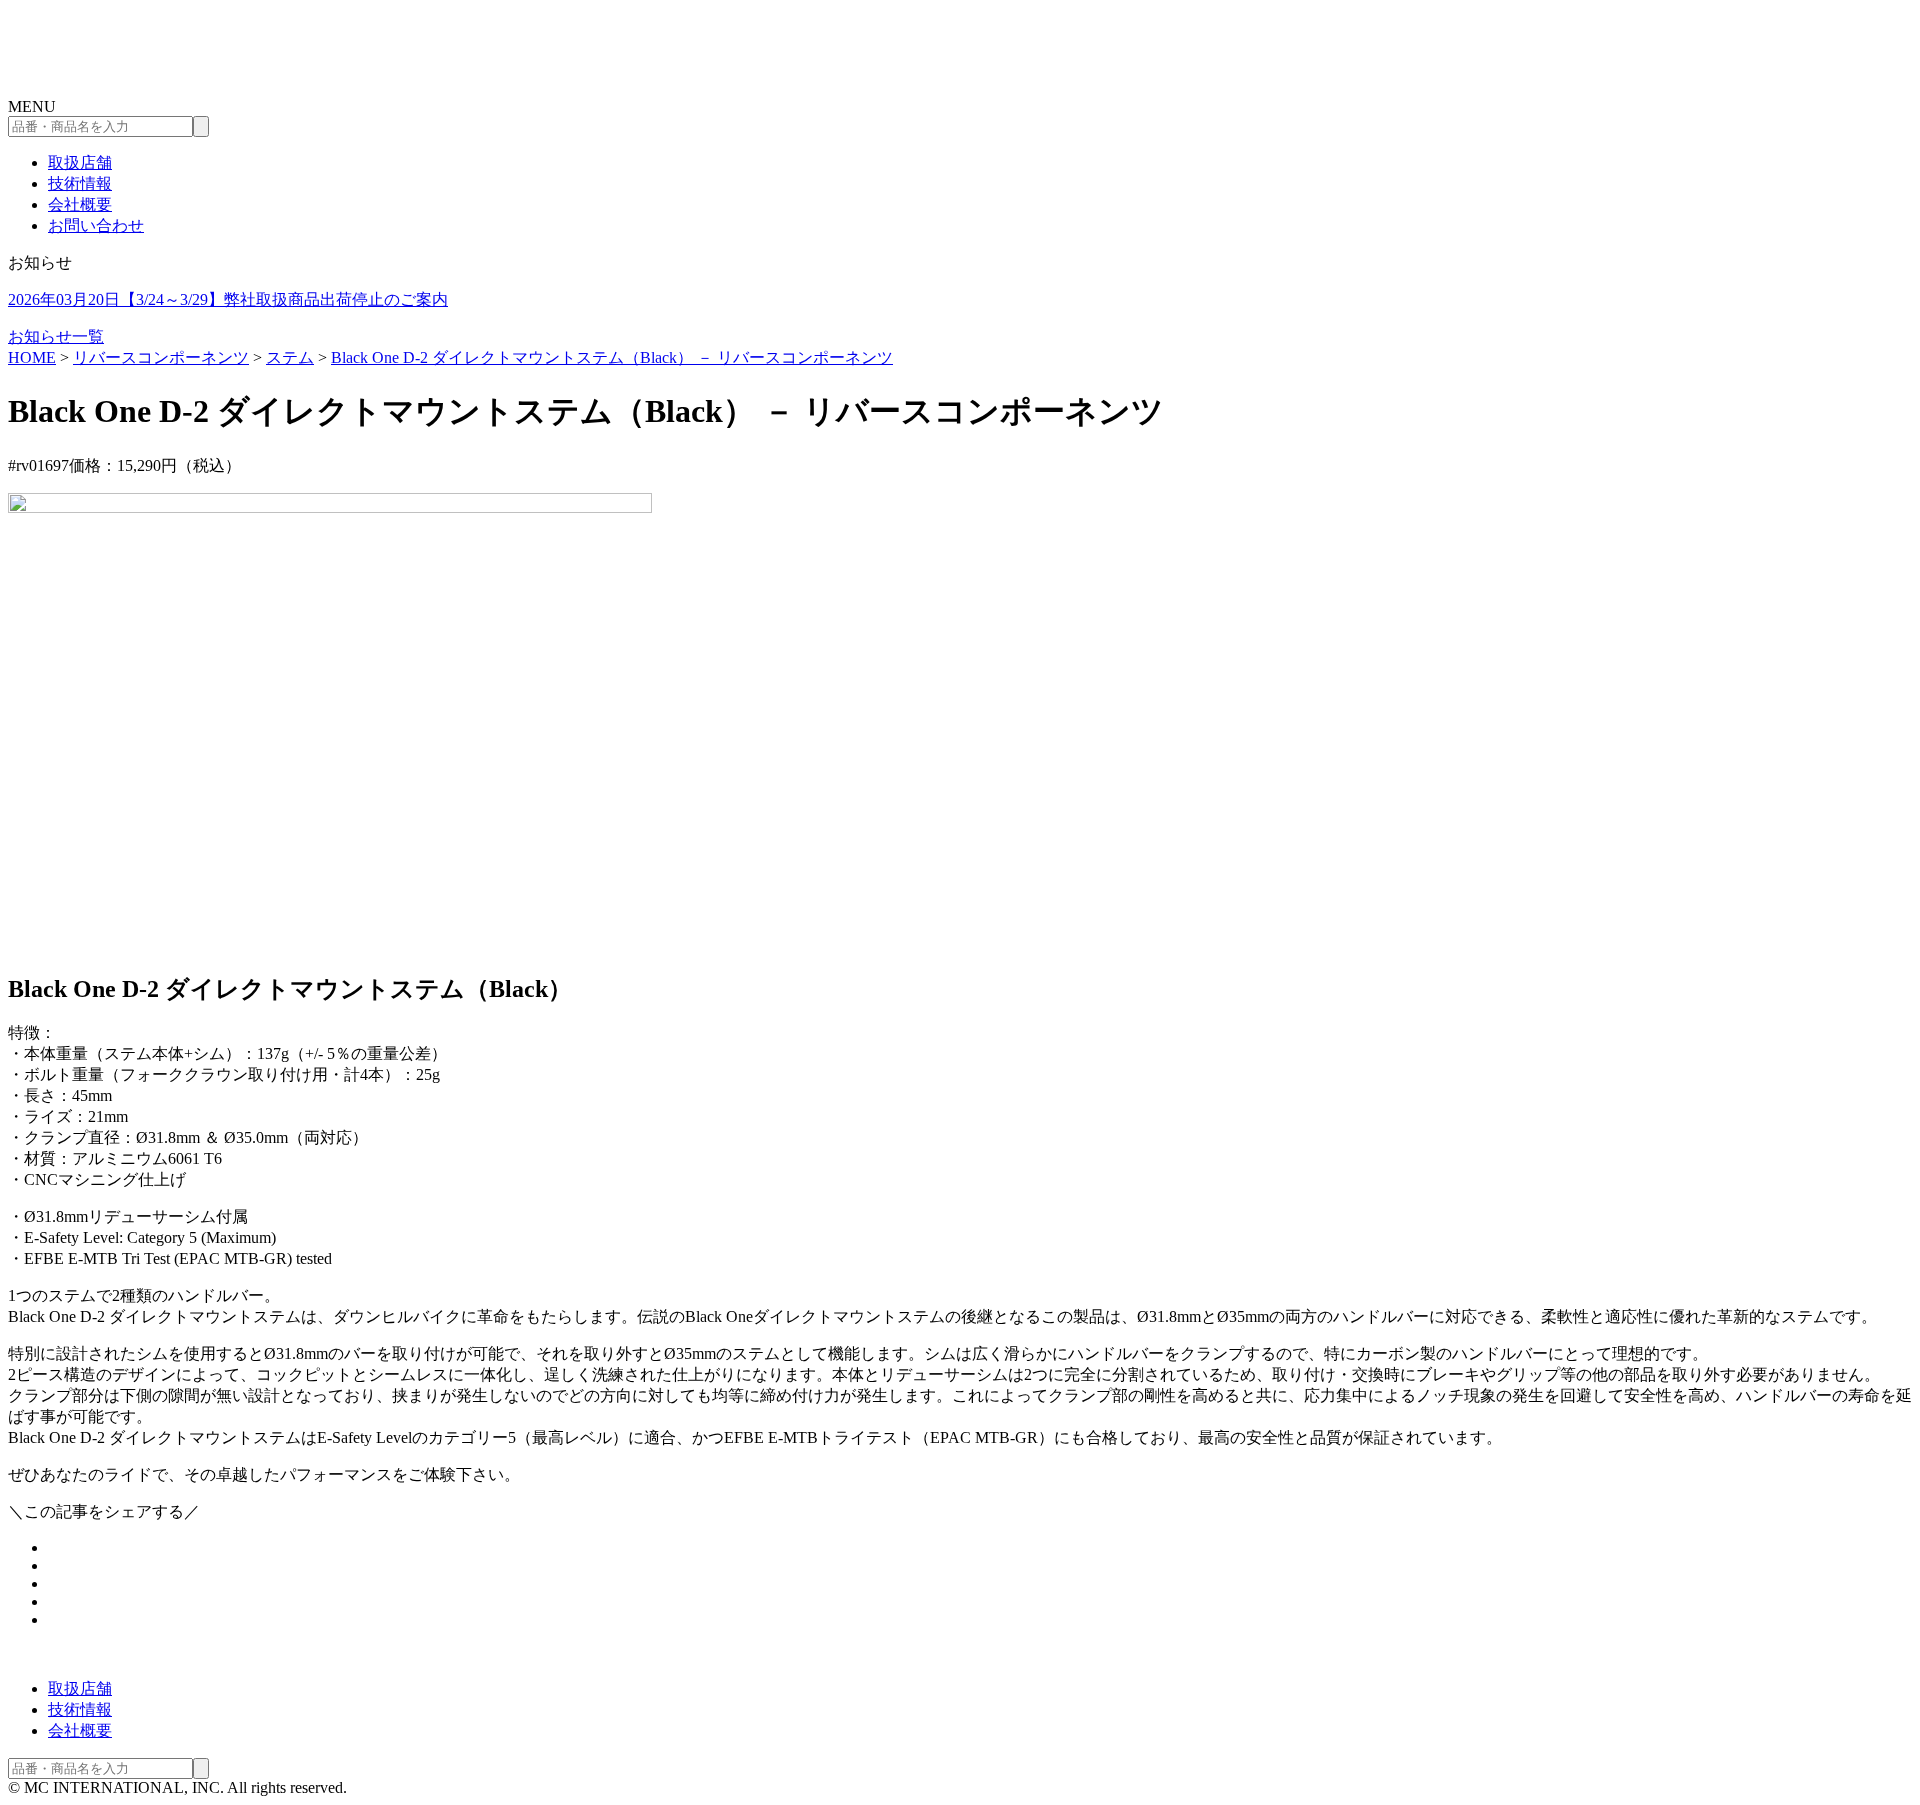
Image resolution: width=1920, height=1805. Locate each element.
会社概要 (80, 204)
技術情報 (80, 183)
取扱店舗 (80, 162)
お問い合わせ (96, 225)
